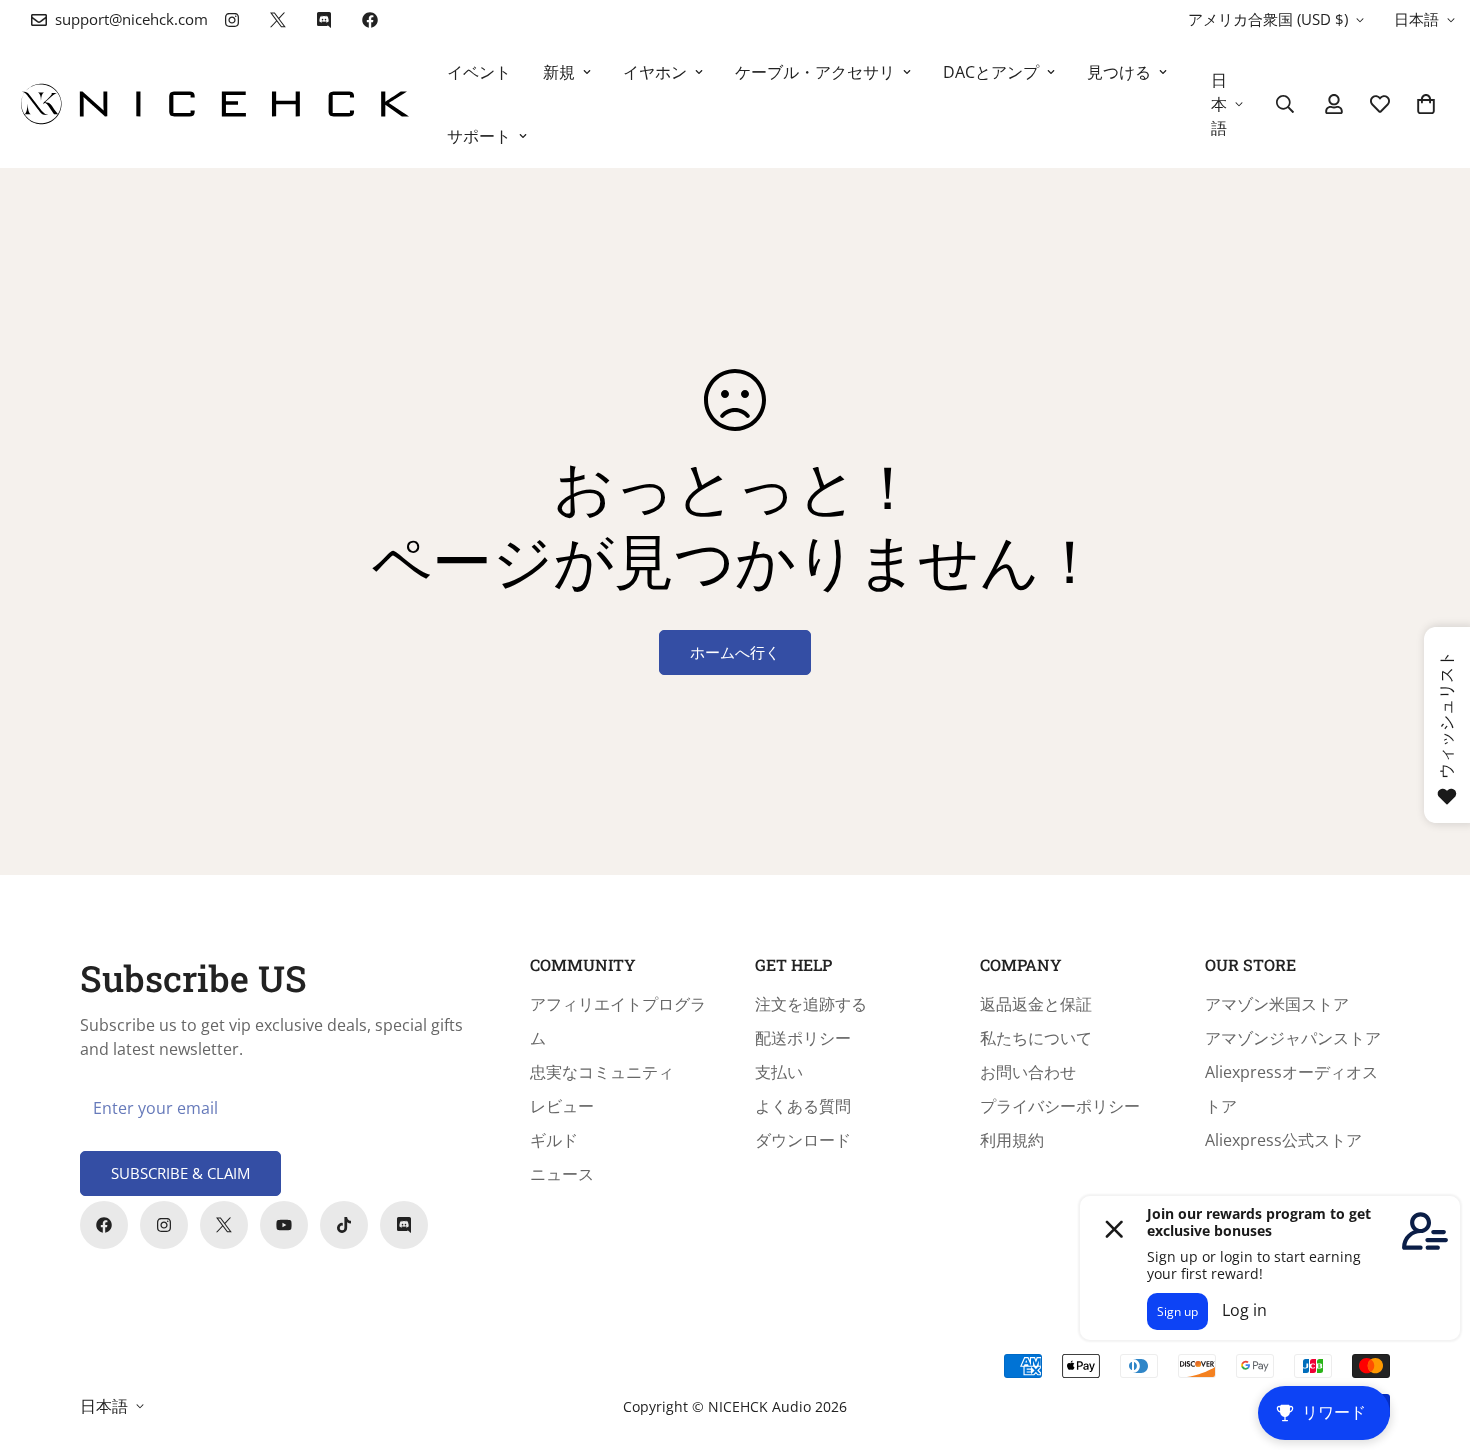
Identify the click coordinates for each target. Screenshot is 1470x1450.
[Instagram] (232, 20)
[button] (1426, 104)
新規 (559, 72)
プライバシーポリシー (1060, 1106)
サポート (479, 136)
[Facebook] (370, 20)
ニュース (562, 1174)
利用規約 (1012, 1140)
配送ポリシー (803, 1038)
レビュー (562, 1106)
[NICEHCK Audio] (215, 104)
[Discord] (324, 20)
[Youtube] (284, 1225)
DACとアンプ (991, 72)
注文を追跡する (811, 1004)
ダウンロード (803, 1140)
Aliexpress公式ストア (1283, 1140)
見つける (1119, 72)
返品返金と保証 (1036, 1004)
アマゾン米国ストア (1277, 1004)
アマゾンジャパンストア (1293, 1038)
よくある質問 (803, 1106)
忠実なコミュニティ (602, 1072)
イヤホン (655, 72)
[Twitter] (278, 20)
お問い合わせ (1028, 1072)
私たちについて (1036, 1038)
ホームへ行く (735, 652)
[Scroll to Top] (1431, 1341)
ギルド (554, 1140)
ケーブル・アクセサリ (815, 72)
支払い (779, 1072)
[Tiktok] (344, 1225)
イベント (479, 72)
